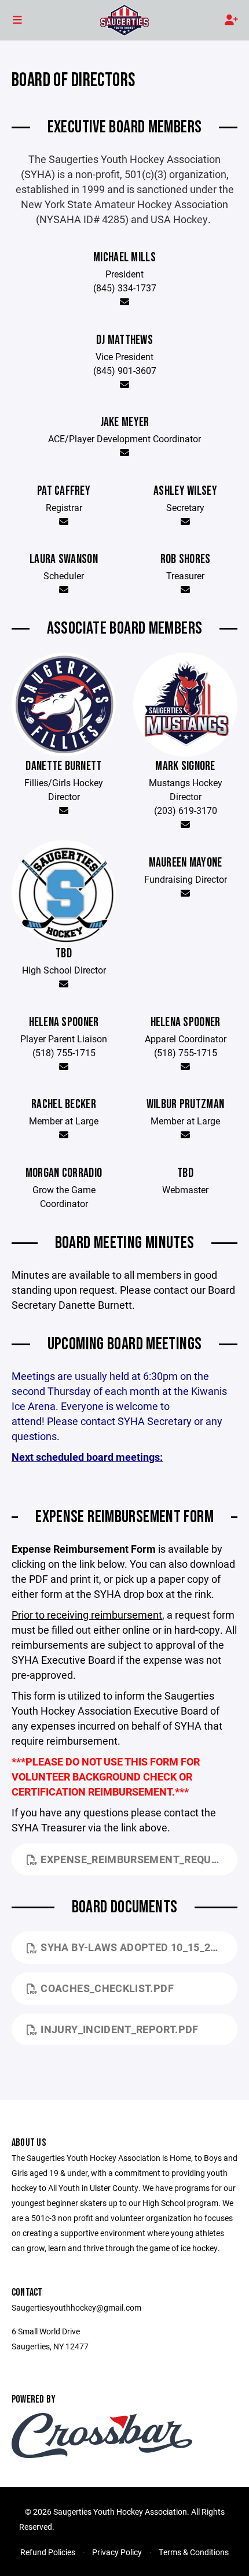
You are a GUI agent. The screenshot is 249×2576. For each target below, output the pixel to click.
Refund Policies (48, 2552)
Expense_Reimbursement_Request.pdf (139, 1859)
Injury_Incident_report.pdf (119, 2029)
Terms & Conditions (194, 2552)
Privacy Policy (117, 2552)
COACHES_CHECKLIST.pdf (107, 1988)
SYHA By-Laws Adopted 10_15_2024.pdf (139, 1947)
